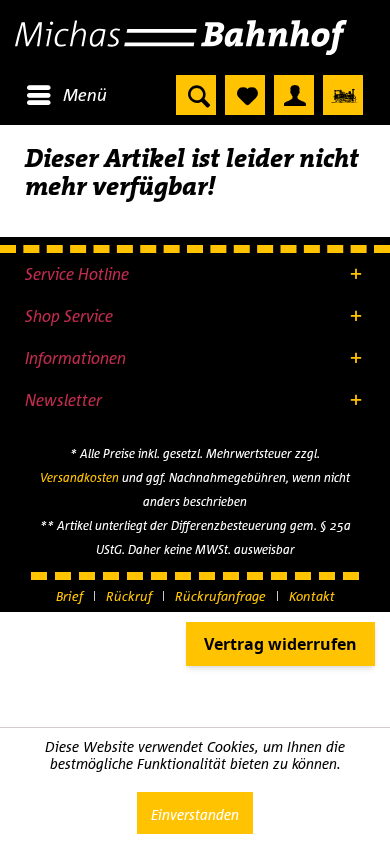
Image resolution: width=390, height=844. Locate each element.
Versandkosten (79, 477)
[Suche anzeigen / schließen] (196, 95)
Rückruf (129, 596)
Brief (69, 596)
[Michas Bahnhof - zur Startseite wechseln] (195, 37)
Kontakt (312, 596)
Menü (85, 94)
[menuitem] (66, 95)
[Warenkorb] (343, 95)
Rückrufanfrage (220, 596)
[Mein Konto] (294, 95)
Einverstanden (195, 814)
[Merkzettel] (245, 95)
